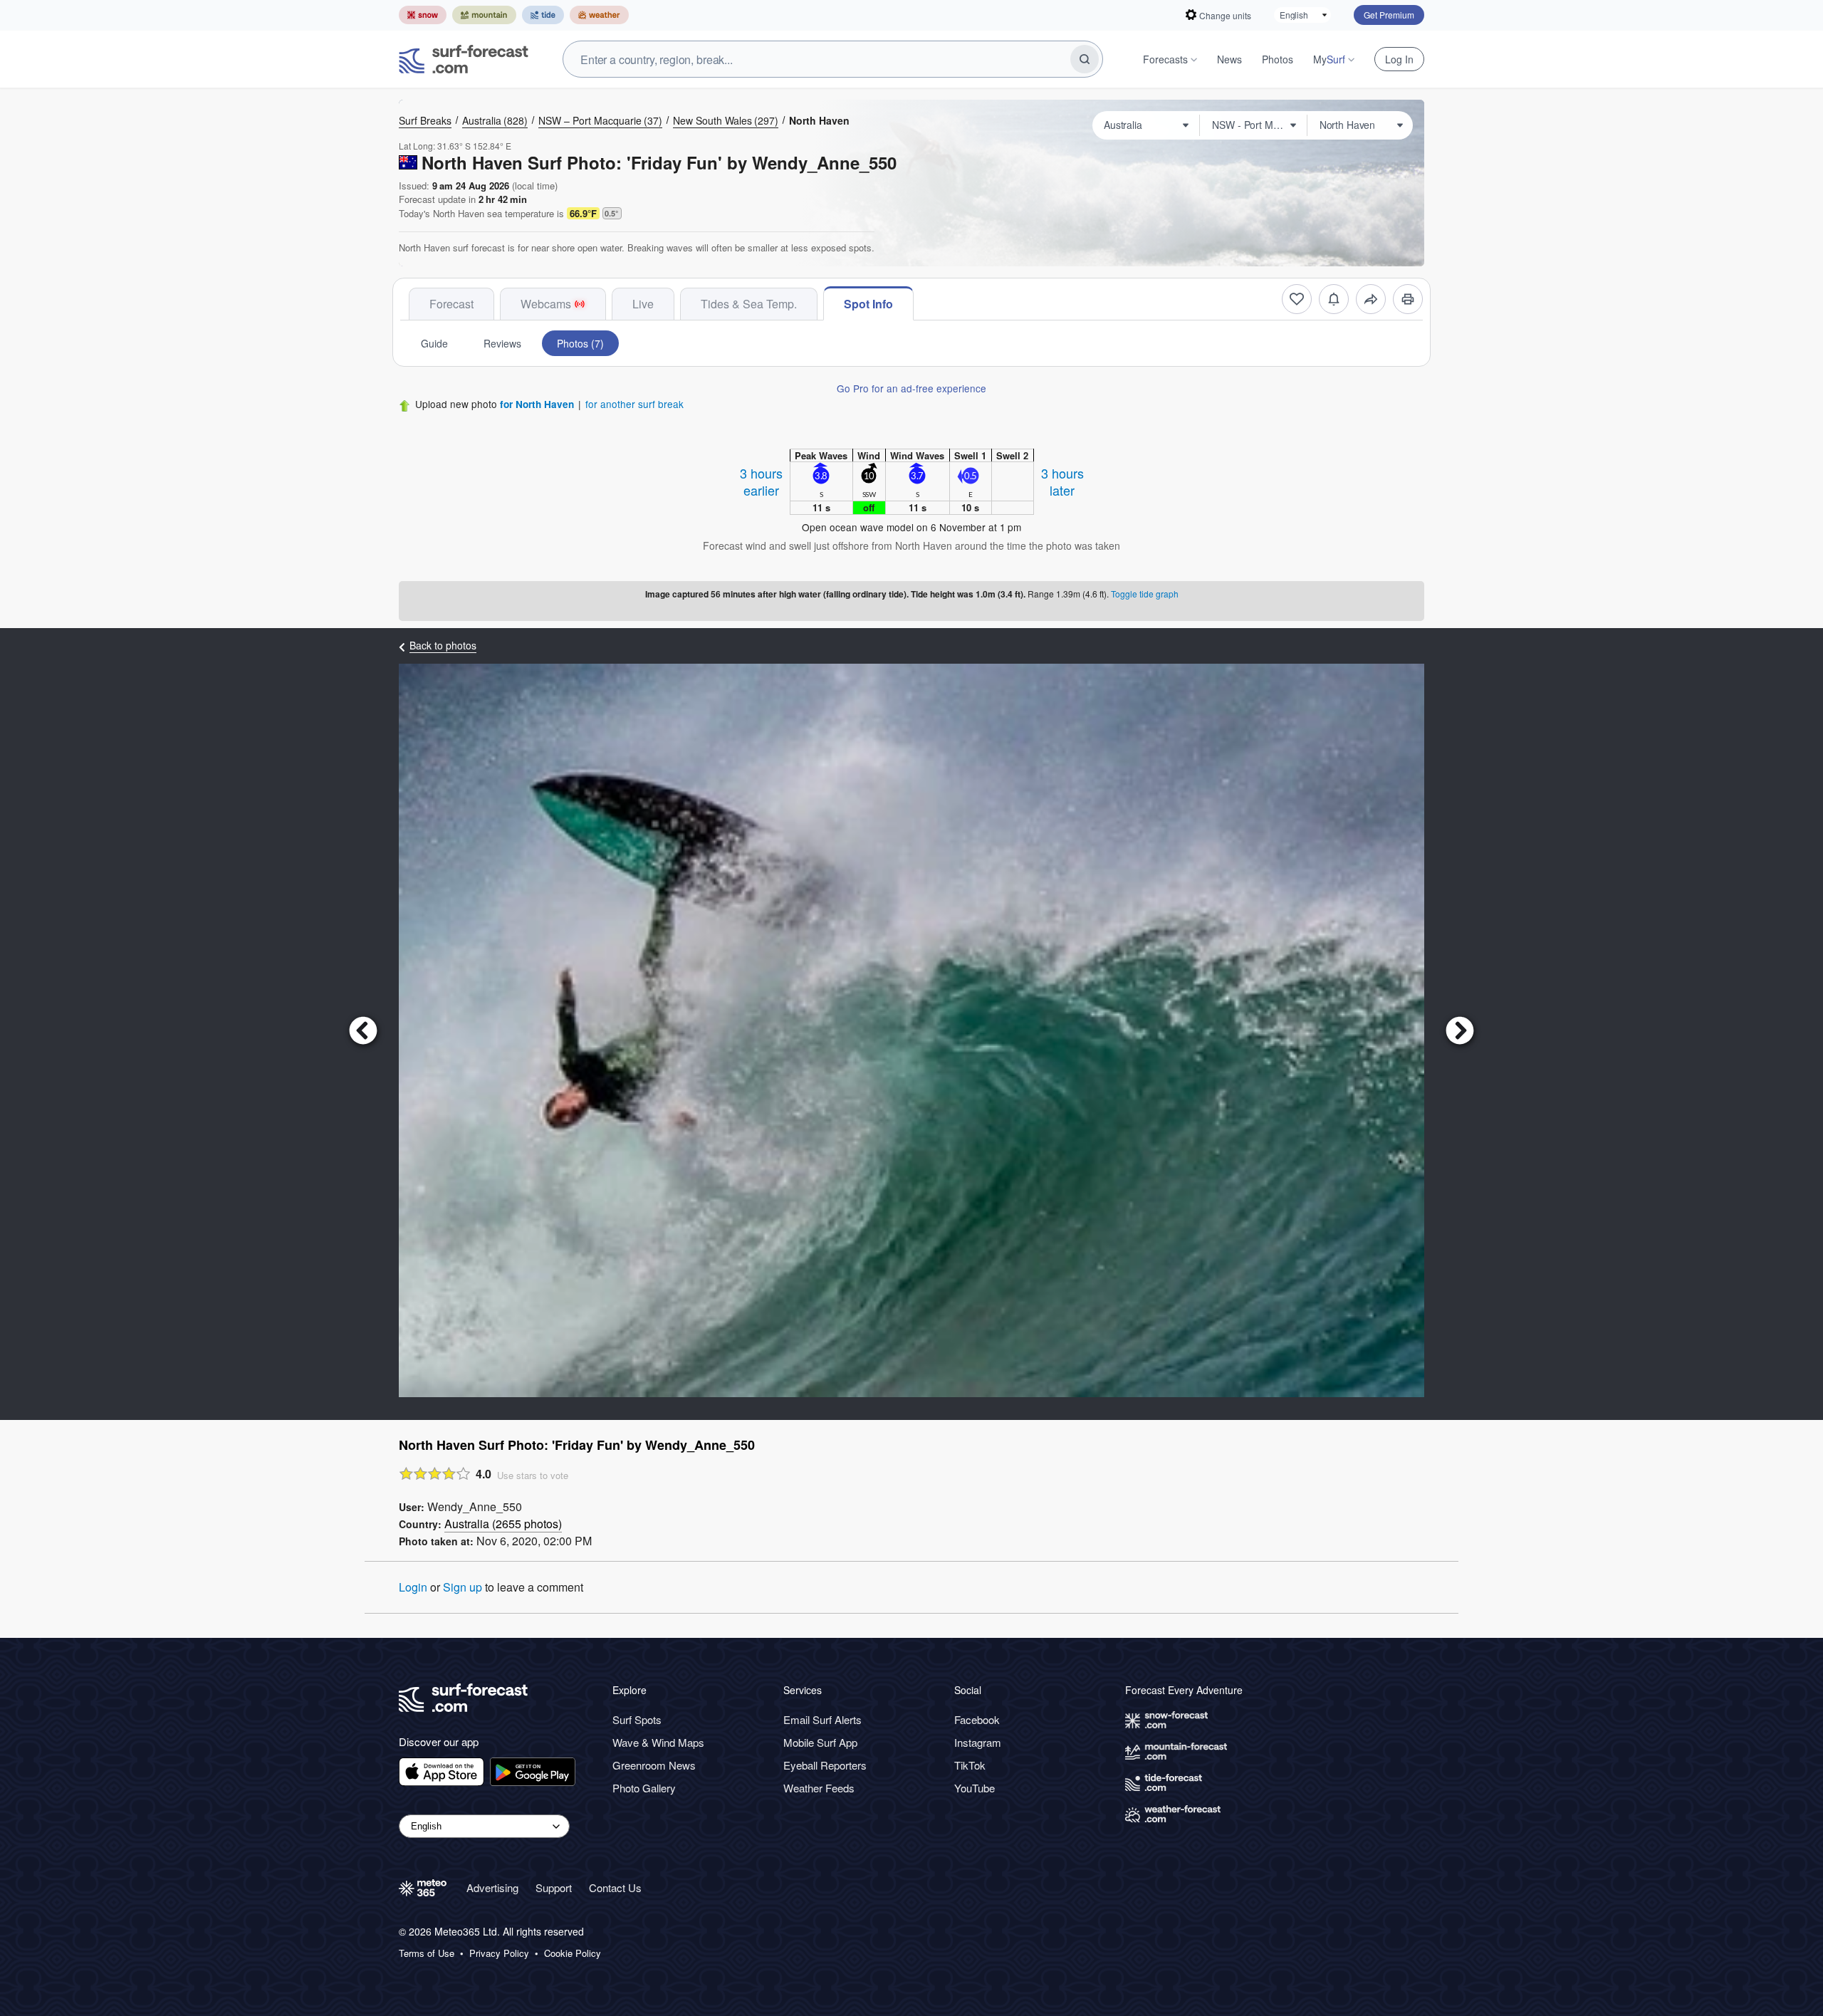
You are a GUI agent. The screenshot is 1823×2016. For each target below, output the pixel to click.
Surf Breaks (425, 120)
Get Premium (1389, 15)
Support (554, 1887)
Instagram (978, 1742)
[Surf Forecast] (464, 59)
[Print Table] (1408, 299)
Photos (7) (580, 343)
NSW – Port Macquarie (600, 120)
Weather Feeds (819, 1788)
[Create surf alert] (1334, 299)
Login (413, 1587)
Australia (495, 120)
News (1229, 59)
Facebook (977, 1719)
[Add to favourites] (1297, 299)
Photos (1278, 59)
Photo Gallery (644, 1788)
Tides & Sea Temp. (749, 304)
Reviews (502, 343)
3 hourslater (1062, 481)
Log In (1399, 59)
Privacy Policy (499, 1953)
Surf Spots (637, 1719)
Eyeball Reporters (825, 1765)
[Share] (1371, 299)
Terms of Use (427, 1953)
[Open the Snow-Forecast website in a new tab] (423, 15)
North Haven (819, 120)
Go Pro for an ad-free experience (911, 388)
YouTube (975, 1788)
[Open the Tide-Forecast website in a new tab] (543, 15)
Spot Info (868, 304)
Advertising (492, 1887)
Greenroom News (654, 1765)
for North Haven (537, 404)
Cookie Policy (573, 1953)
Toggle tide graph (1145, 594)
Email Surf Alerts (822, 1719)
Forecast (451, 304)
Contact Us (615, 1887)
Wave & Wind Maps (658, 1742)
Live (643, 304)
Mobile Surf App (820, 1742)
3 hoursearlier (761, 481)
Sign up (463, 1587)
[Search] (1085, 59)
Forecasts (1165, 59)
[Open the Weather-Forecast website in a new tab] (599, 15)
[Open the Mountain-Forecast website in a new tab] (484, 15)
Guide (434, 343)
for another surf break (634, 404)
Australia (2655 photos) (503, 1524)
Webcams (546, 304)
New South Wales (726, 120)
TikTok (970, 1765)
